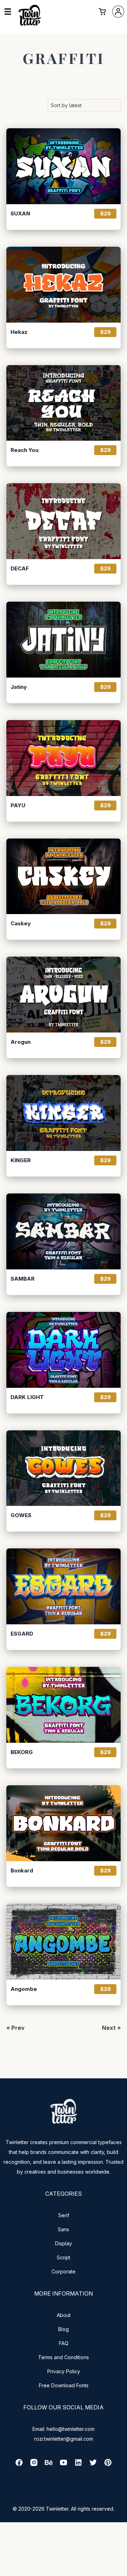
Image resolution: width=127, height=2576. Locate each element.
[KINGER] (64, 1113)
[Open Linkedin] (78, 2465)
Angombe (24, 1989)
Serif (64, 2215)
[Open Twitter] (93, 2465)
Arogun (21, 1042)
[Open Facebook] (19, 2465)
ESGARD (22, 1634)
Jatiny (19, 687)
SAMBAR (23, 1279)
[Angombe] (64, 1942)
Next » (111, 2028)
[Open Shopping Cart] (102, 12)
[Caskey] (64, 876)
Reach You (25, 450)
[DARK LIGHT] (64, 1350)
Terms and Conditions (64, 2357)
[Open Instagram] (34, 2465)
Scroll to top (121, 2570)
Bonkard (22, 1871)
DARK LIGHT (27, 1397)
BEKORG (22, 1752)
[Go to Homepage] (30, 26)
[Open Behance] (49, 2465)
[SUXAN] (64, 166)
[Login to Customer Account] (118, 12)
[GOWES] (64, 1468)
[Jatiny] (64, 640)
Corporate (64, 2271)
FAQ (64, 2343)
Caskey (21, 924)
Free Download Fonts (64, 2385)
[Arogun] (64, 995)
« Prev (16, 2028)
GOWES (21, 1515)
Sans (64, 2229)
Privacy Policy (64, 2371)
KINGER (21, 1160)
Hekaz (19, 332)
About (64, 2315)
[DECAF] (64, 521)
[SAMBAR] (64, 1231)
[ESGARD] (64, 1586)
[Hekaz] (64, 285)
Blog (64, 2329)
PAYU (18, 805)
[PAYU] (64, 758)
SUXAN (20, 214)
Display (64, 2243)
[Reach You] (64, 403)
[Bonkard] (64, 1823)
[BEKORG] (64, 1705)
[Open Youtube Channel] (64, 2465)
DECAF (20, 569)
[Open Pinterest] (108, 2465)
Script (64, 2257)
